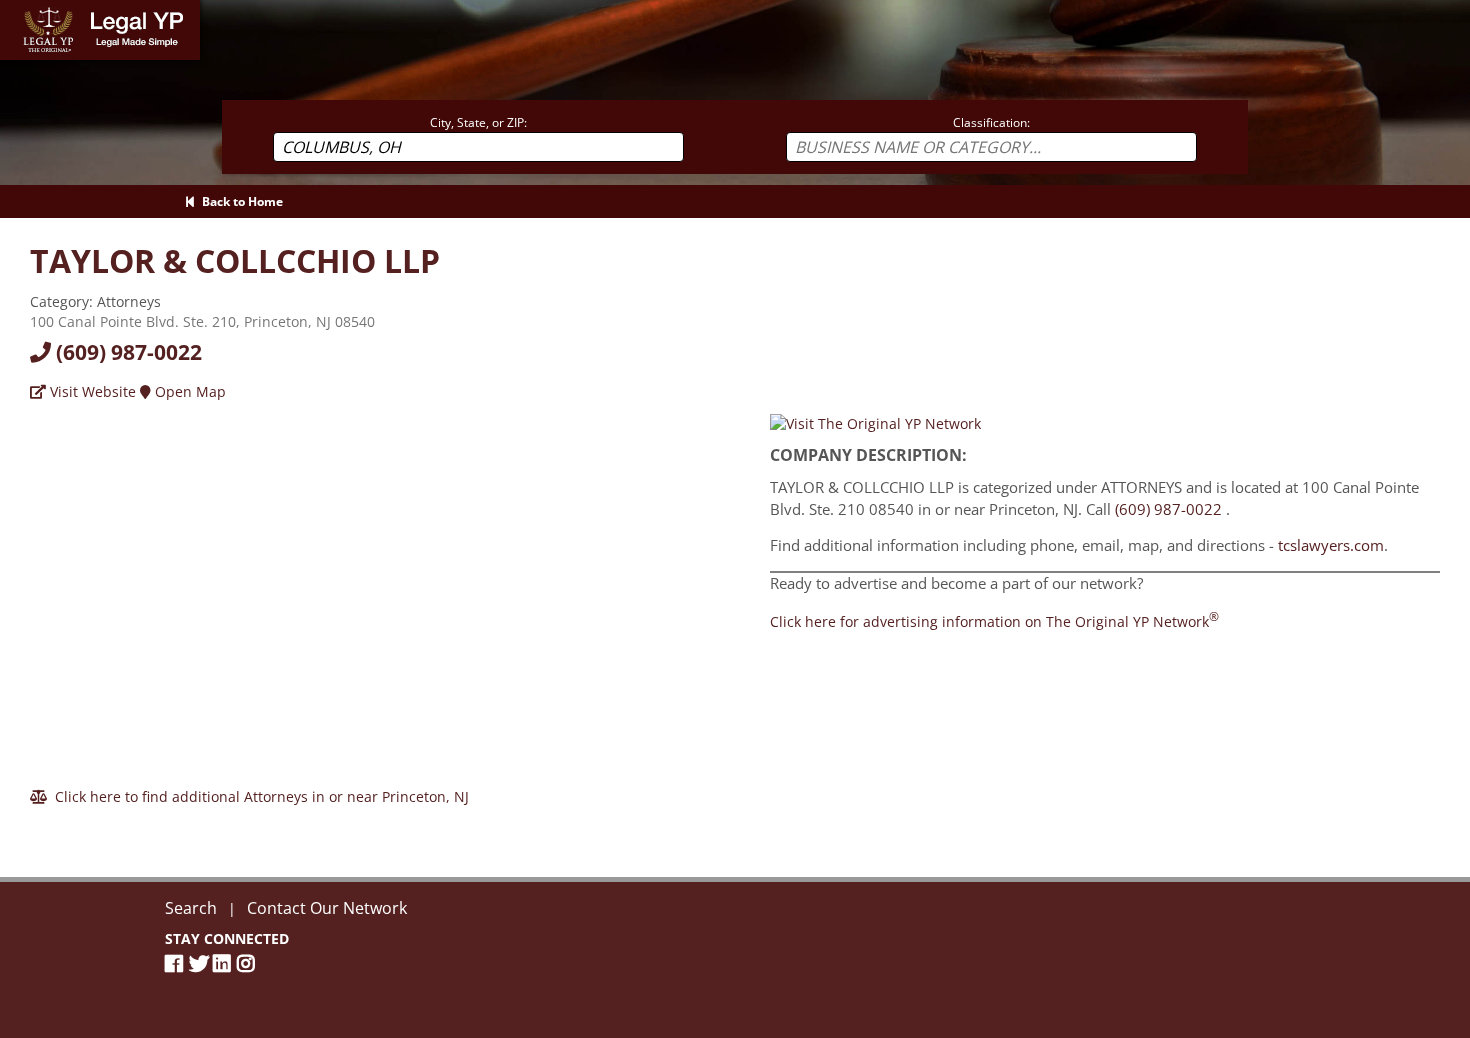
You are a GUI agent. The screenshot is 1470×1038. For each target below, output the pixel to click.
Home (19, 9)
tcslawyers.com (1331, 545)
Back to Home (239, 201)
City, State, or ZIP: (478, 122)
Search (191, 908)
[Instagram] (249, 963)
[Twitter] (201, 963)
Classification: (991, 122)
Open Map (188, 391)
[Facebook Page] (177, 963)
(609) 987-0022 (126, 352)
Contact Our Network (327, 908)
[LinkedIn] (225, 963)
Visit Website (91, 391)
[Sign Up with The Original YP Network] (875, 422)
